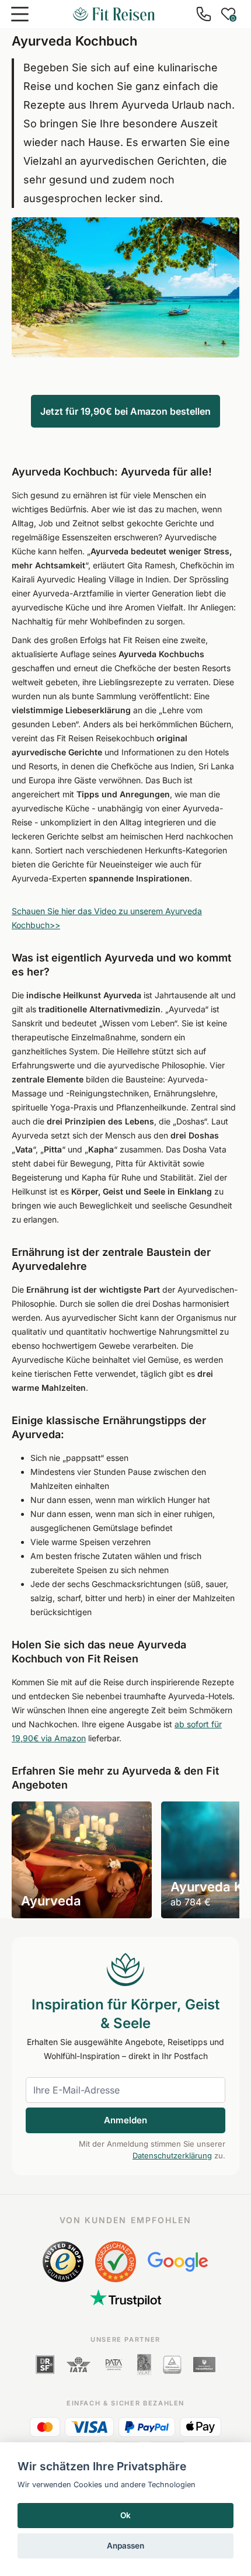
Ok (125, 2515)
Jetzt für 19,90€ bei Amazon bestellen (125, 411)
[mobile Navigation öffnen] (20, 14)
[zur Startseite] (114, 14)
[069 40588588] (204, 14)
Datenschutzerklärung (172, 2155)
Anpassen (125, 2546)
